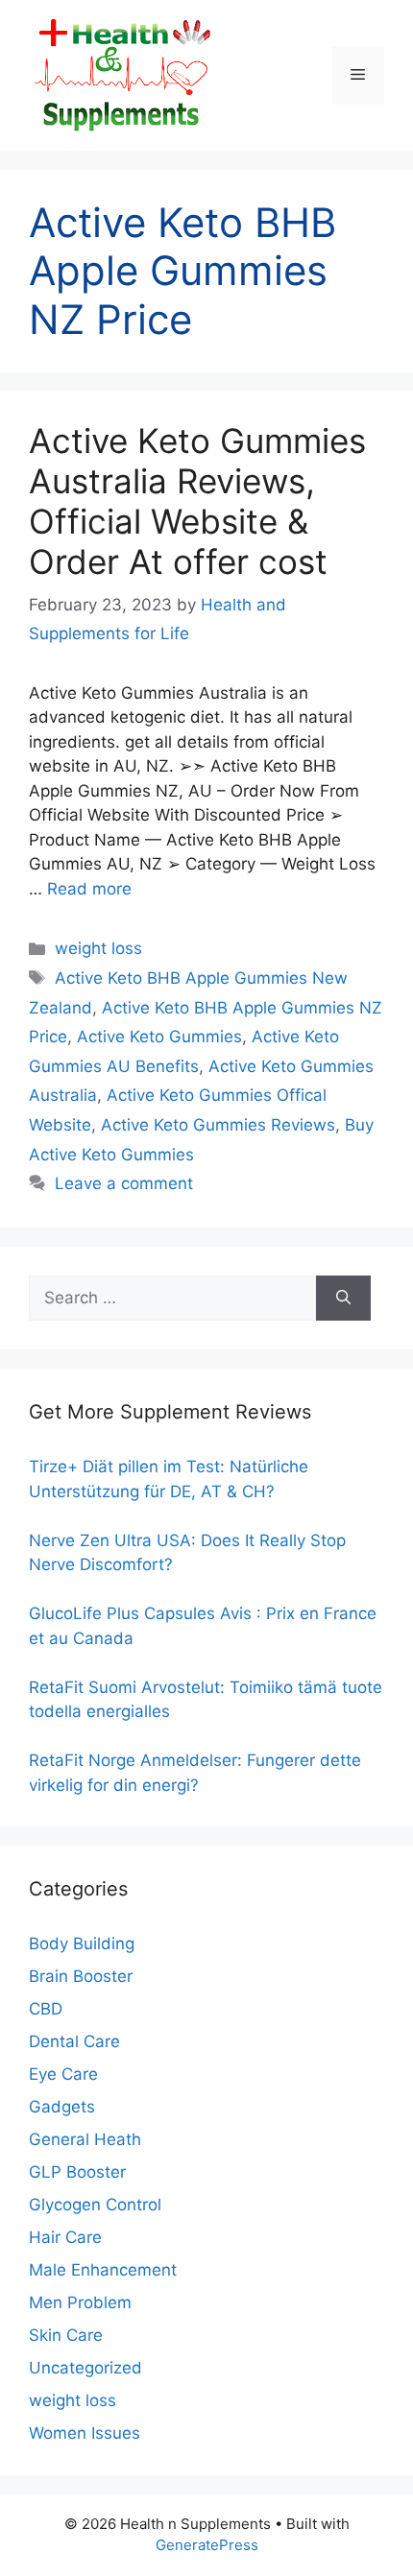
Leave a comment (124, 1183)
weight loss (98, 948)
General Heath (85, 2139)
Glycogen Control (95, 2205)
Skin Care (66, 2335)
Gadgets (62, 2107)
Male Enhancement (103, 2270)
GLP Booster (77, 2172)
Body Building (82, 1944)
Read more (89, 889)
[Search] (343, 1299)
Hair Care (65, 2237)
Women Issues (85, 2433)
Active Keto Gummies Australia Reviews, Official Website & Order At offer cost (197, 501)
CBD (46, 2009)
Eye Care (63, 2074)
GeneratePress (207, 2545)
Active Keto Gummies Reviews (218, 1125)
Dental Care (74, 2041)
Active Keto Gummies (159, 1037)
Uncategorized (85, 2368)
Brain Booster (81, 1976)
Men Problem (80, 2302)
